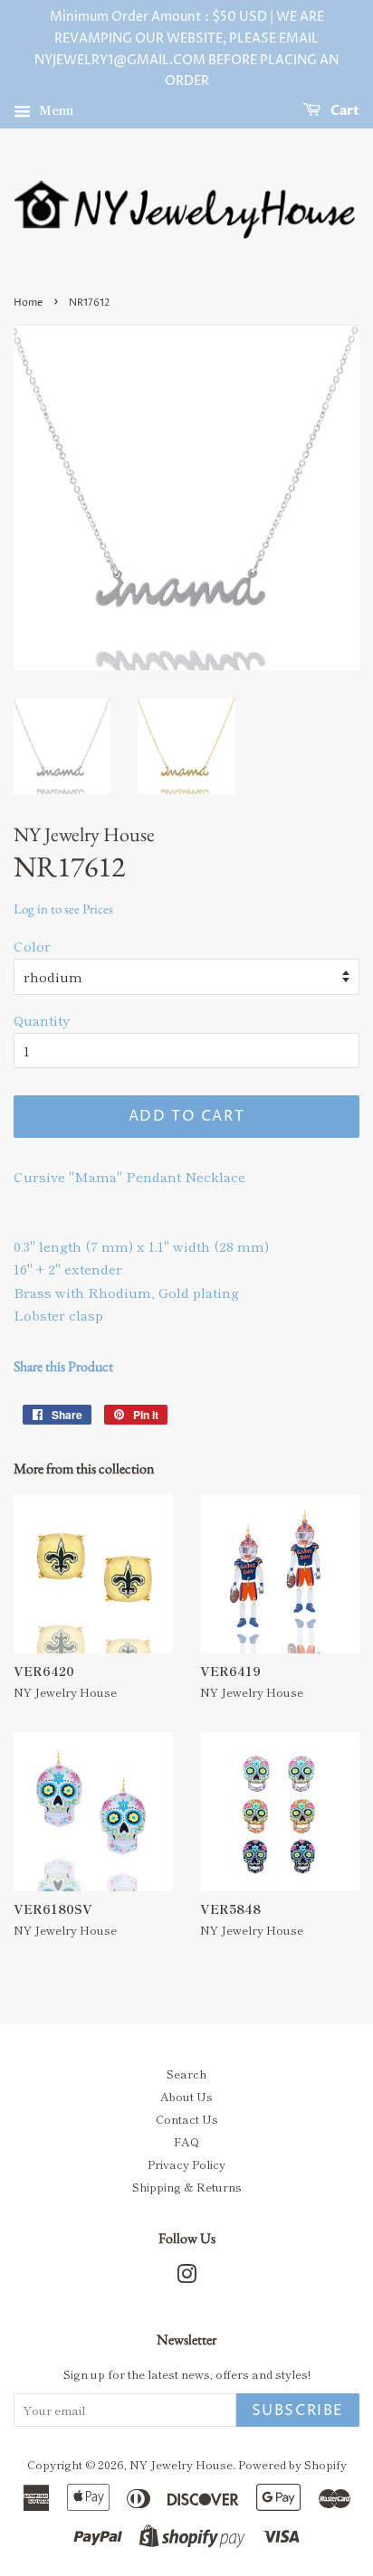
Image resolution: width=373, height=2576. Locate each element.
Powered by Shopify (292, 2464)
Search (186, 2074)
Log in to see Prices (63, 909)
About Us (186, 2096)
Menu (55, 109)
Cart (344, 111)
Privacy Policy (186, 2164)
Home (28, 303)
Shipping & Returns (187, 2187)
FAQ (186, 2141)
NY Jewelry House (181, 2464)
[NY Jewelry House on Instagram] (186, 2277)
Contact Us (187, 2119)
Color (32, 946)
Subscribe (298, 2410)
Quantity (42, 1020)
